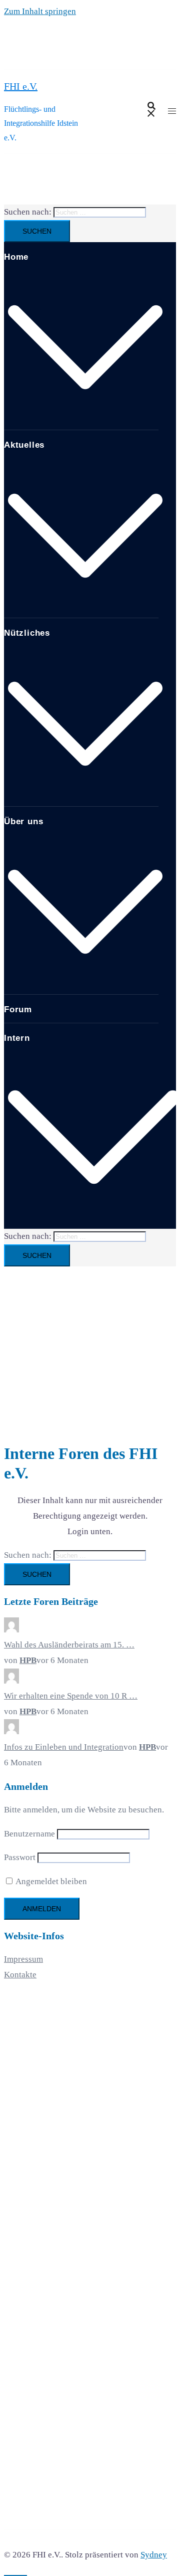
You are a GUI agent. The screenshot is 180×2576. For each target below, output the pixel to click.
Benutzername (29, 1834)
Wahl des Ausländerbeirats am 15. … (69, 1645)
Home (16, 257)
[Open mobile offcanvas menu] (172, 112)
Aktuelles (24, 445)
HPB (28, 1660)
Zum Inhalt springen (40, 11)
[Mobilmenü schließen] (162, 18)
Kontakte (20, 1975)
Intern (17, 1038)
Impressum (23, 1959)
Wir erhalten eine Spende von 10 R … (71, 1696)
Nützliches (27, 633)
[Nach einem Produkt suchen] (151, 112)
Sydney (154, 2555)
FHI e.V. (21, 86)
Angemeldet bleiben (50, 1881)
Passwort (20, 1857)
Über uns (23, 821)
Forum (18, 1009)
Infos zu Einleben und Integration (64, 1747)
